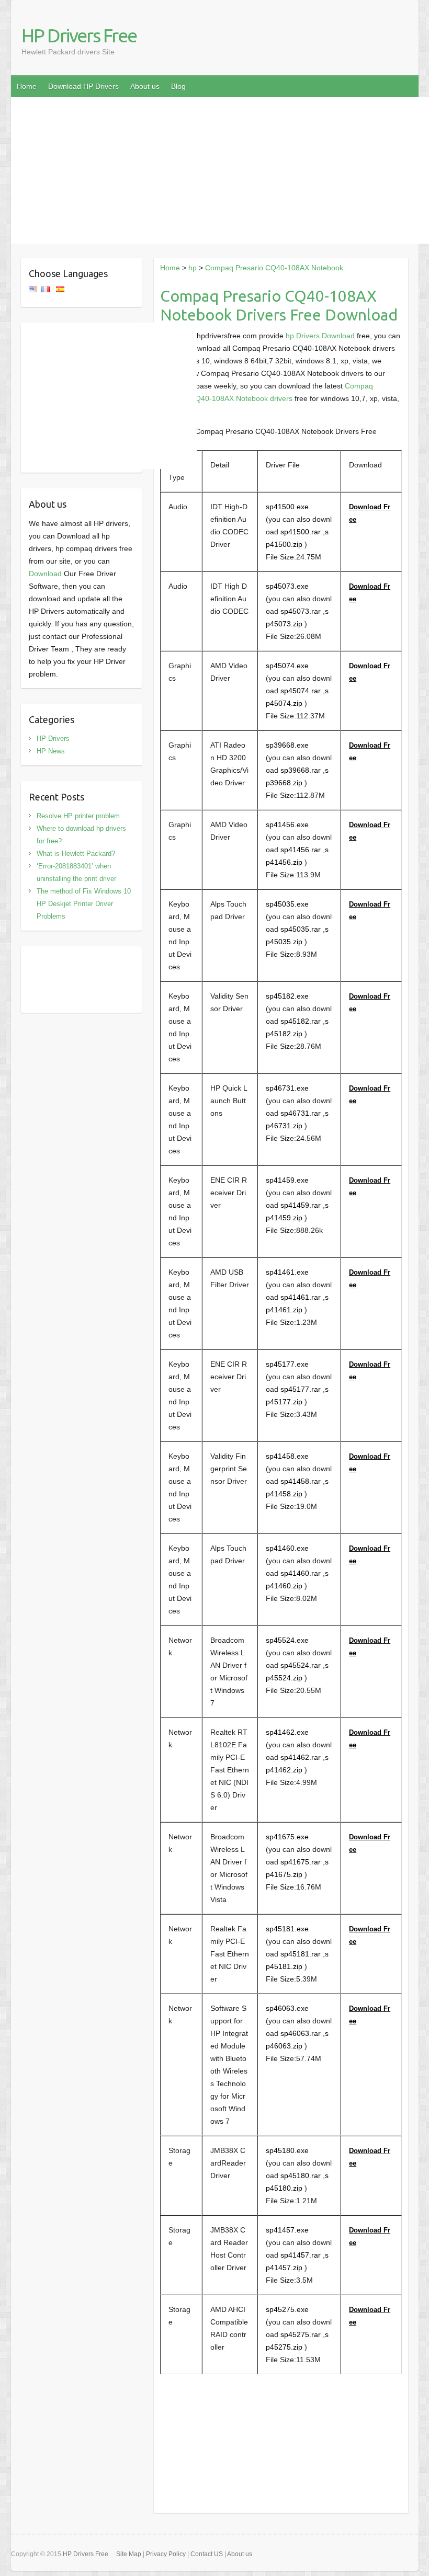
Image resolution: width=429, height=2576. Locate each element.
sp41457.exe (287, 2230)
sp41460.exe (287, 1548)
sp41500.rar (301, 532)
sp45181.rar (301, 1954)
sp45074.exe (287, 666)
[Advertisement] (220, 170)
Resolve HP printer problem (78, 816)
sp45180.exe (287, 2150)
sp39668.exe (287, 745)
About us (145, 86)
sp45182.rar (301, 1021)
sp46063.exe (287, 2008)
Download (45, 574)
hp (193, 268)
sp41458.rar (301, 1481)
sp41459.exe (287, 1180)
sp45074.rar (301, 691)
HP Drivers (53, 739)
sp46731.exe (287, 1088)
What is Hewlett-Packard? (76, 854)
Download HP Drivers (83, 86)
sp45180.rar (301, 2176)
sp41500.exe (287, 507)
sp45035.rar (301, 929)
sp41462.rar (301, 1757)
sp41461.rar (301, 1297)
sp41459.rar (301, 1205)
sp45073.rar (301, 611)
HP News (51, 751)
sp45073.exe (287, 586)
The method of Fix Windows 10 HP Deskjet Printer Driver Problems (84, 904)
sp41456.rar (301, 850)
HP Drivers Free (79, 35)
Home (27, 86)
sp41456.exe (287, 825)
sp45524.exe (287, 1640)
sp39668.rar (301, 770)
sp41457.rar (301, 2255)
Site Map (129, 2554)
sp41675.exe (287, 1837)
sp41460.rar (301, 1573)
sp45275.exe (287, 2309)
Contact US (207, 2554)
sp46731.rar (301, 1113)
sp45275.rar (301, 2334)
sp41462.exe (287, 1732)
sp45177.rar (301, 1389)
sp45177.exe (287, 1364)
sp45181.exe (287, 1929)
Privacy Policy (166, 2554)
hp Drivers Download (320, 336)
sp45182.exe (287, 996)
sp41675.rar (301, 1862)
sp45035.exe (287, 904)
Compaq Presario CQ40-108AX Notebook (274, 268)
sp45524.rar (301, 1665)
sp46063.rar (301, 2033)
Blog (178, 86)
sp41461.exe (287, 1272)
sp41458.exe (287, 1456)
